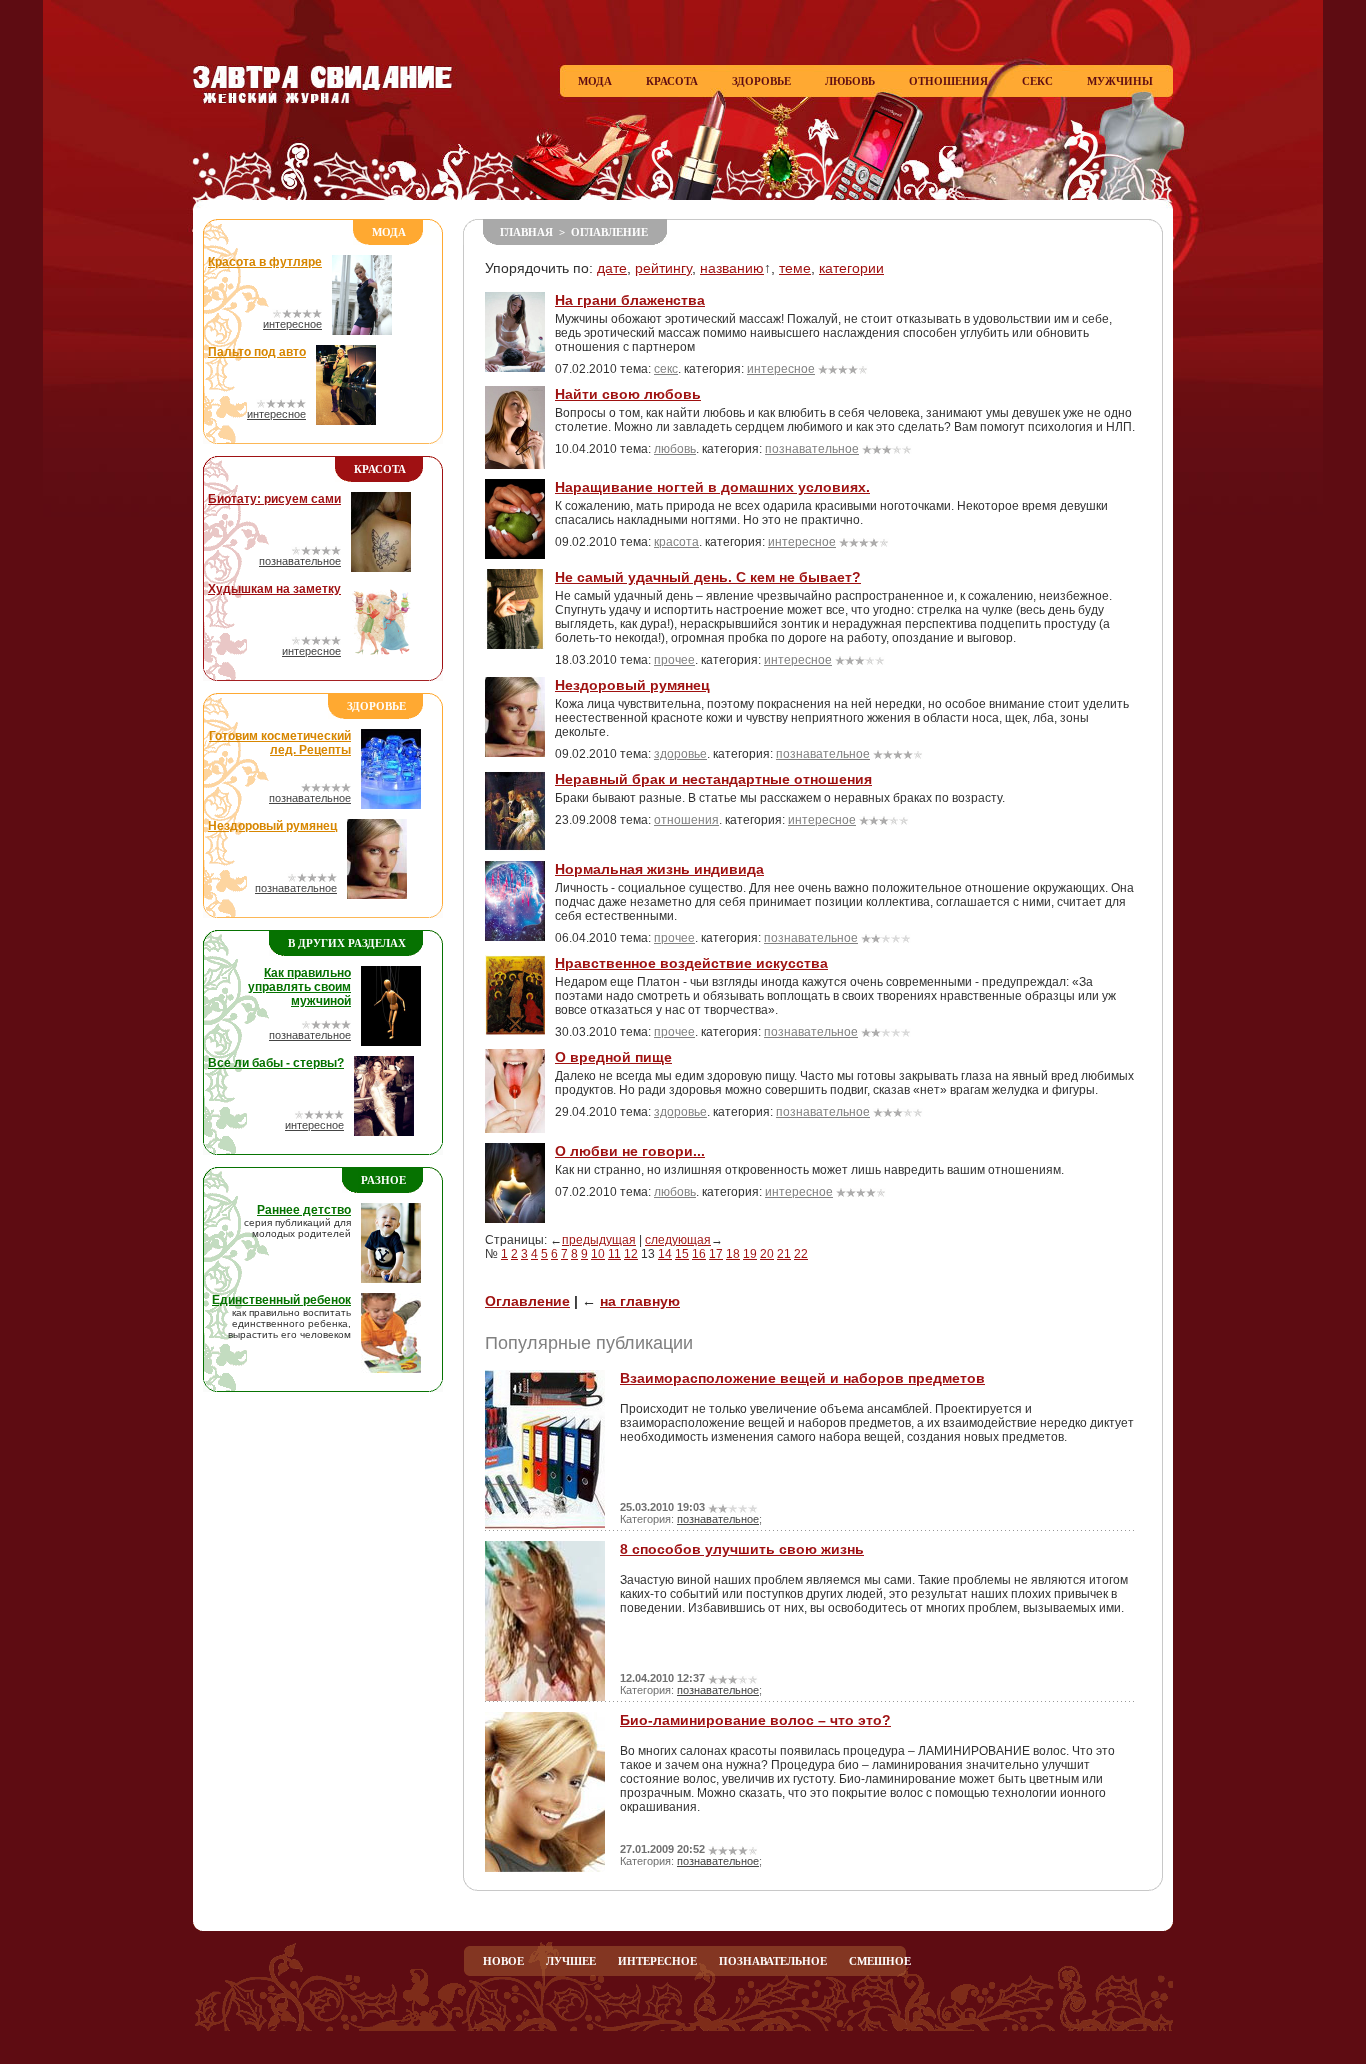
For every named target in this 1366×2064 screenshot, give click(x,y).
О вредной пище (613, 1057)
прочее (674, 660)
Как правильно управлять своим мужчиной (299, 987)
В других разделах (347, 943)
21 (784, 1254)
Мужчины (1120, 81)
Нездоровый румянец (272, 826)
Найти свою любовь (628, 394)
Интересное (657, 1961)
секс (666, 369)
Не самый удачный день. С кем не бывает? (708, 577)
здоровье (680, 754)
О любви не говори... (630, 1151)
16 (699, 1254)
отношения (686, 820)
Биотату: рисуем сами (274, 499)
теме (795, 268)
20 (767, 1254)
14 (665, 1254)
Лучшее (571, 1961)
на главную (640, 1301)
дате (612, 268)
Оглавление (609, 232)
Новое (503, 1961)
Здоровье (761, 81)
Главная (526, 232)
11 (614, 1254)
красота (676, 542)
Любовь (850, 81)
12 (631, 1254)
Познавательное (773, 1961)
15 (682, 1254)
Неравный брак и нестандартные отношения (713, 779)
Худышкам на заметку (274, 589)
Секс (1037, 81)
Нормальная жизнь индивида (659, 869)
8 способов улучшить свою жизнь (742, 1549)
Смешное (880, 1961)
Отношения (948, 81)
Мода (595, 81)
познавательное (300, 561)
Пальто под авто (257, 352)
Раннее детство (304, 1210)
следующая (678, 1240)
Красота (672, 81)
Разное (383, 1180)
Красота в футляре (265, 262)
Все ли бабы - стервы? (276, 1063)
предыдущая (599, 1240)
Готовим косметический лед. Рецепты (280, 743)
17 (716, 1254)
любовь (675, 449)
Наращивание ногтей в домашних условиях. (712, 487)
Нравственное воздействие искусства (691, 963)
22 (801, 1254)
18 (733, 1254)
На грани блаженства (630, 300)
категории (851, 268)
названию (732, 268)
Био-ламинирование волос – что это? (755, 1720)
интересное (292, 324)
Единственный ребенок (281, 1300)
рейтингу (663, 268)
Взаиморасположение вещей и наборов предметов (802, 1378)
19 (750, 1254)
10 (598, 1254)
